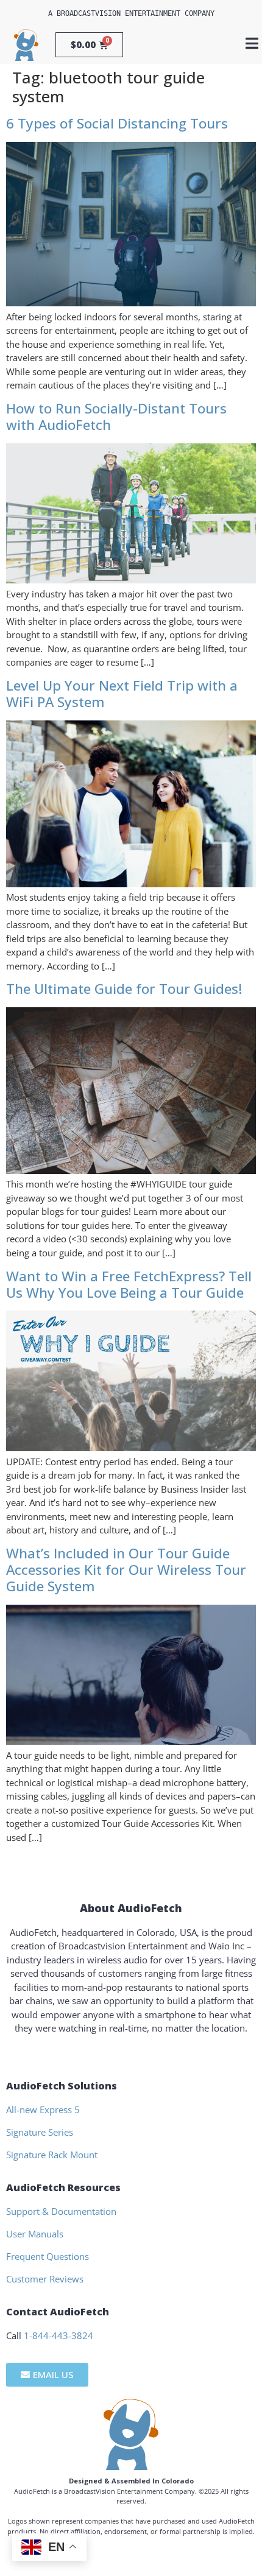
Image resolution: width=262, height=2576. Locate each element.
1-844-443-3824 (58, 2335)
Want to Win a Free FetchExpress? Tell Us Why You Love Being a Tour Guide (129, 1284)
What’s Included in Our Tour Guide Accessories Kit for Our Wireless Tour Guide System (126, 1570)
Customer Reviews (45, 2279)
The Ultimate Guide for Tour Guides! (124, 989)
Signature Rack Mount (52, 2155)
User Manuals (35, 2234)
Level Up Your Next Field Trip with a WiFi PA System (122, 694)
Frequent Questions (48, 2256)
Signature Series (40, 2132)
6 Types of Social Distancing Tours (117, 123)
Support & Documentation (61, 2211)
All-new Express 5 (43, 2110)
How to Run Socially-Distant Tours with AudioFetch (116, 417)
